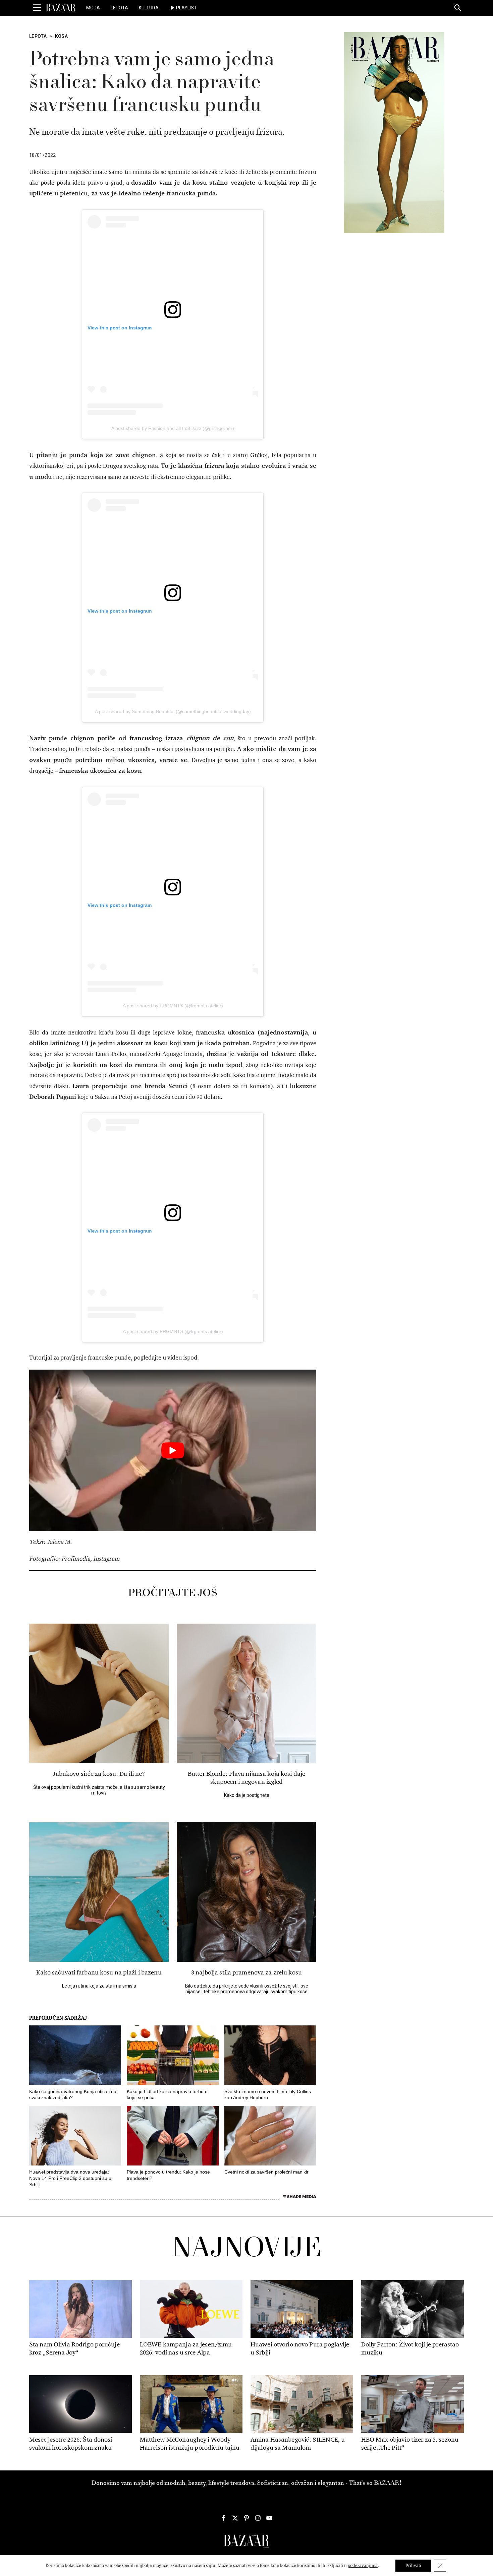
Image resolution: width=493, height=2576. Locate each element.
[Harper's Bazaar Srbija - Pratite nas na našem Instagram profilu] (258, 2518)
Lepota (119, 8)
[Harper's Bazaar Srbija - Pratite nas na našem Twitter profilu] (235, 2518)
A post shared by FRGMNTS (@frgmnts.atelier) (173, 1006)
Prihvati (413, 2565)
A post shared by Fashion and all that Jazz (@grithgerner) (173, 428)
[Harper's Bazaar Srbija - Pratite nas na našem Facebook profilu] (224, 2518)
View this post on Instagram (120, 328)
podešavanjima (363, 2565)
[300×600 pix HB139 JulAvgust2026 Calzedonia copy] (394, 132)
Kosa (61, 36)
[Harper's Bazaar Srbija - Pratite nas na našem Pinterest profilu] (246, 2518)
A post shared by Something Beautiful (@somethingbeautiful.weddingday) (173, 711)
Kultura (149, 8)
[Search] (458, 8)
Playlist (186, 8)
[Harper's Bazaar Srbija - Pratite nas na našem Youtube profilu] (269, 2518)
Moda (93, 8)
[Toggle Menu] (37, 8)
